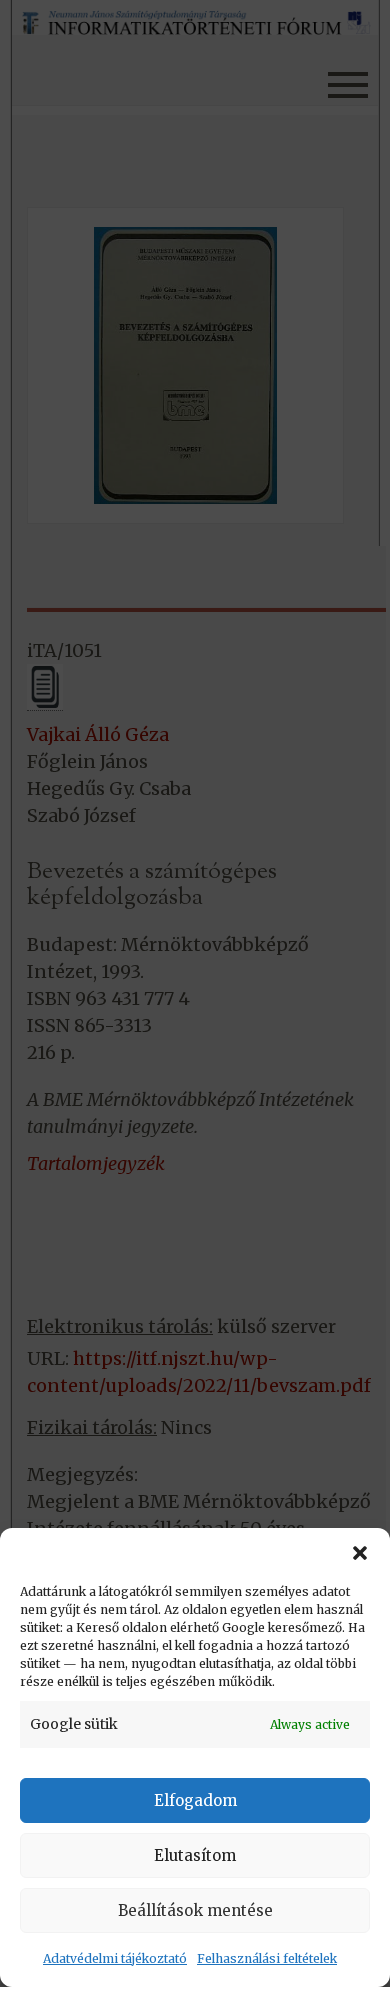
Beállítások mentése (195, 1910)
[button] (360, 1553)
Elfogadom (195, 1800)
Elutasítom (195, 1855)
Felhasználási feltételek (267, 1958)
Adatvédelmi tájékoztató (115, 1958)
